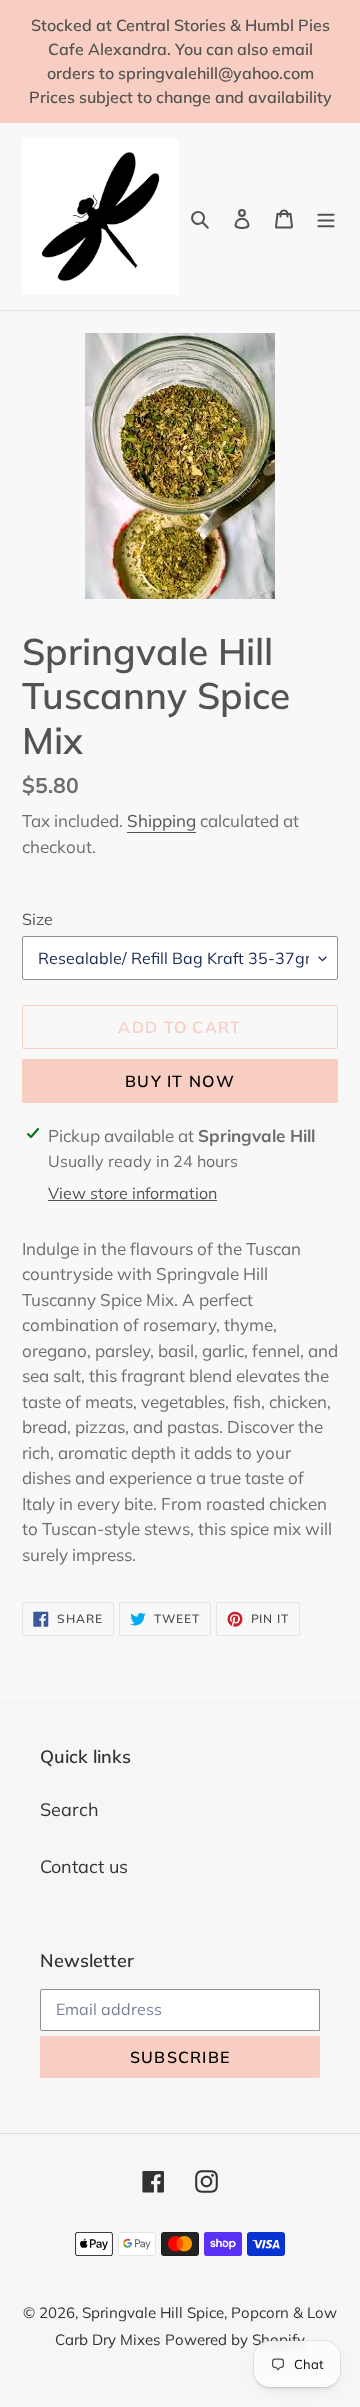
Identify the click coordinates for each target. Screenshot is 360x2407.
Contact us (84, 1866)
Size (37, 919)
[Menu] (326, 216)
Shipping (161, 820)
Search (69, 1809)
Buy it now (180, 1081)
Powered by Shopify (235, 2339)
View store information (132, 1193)
